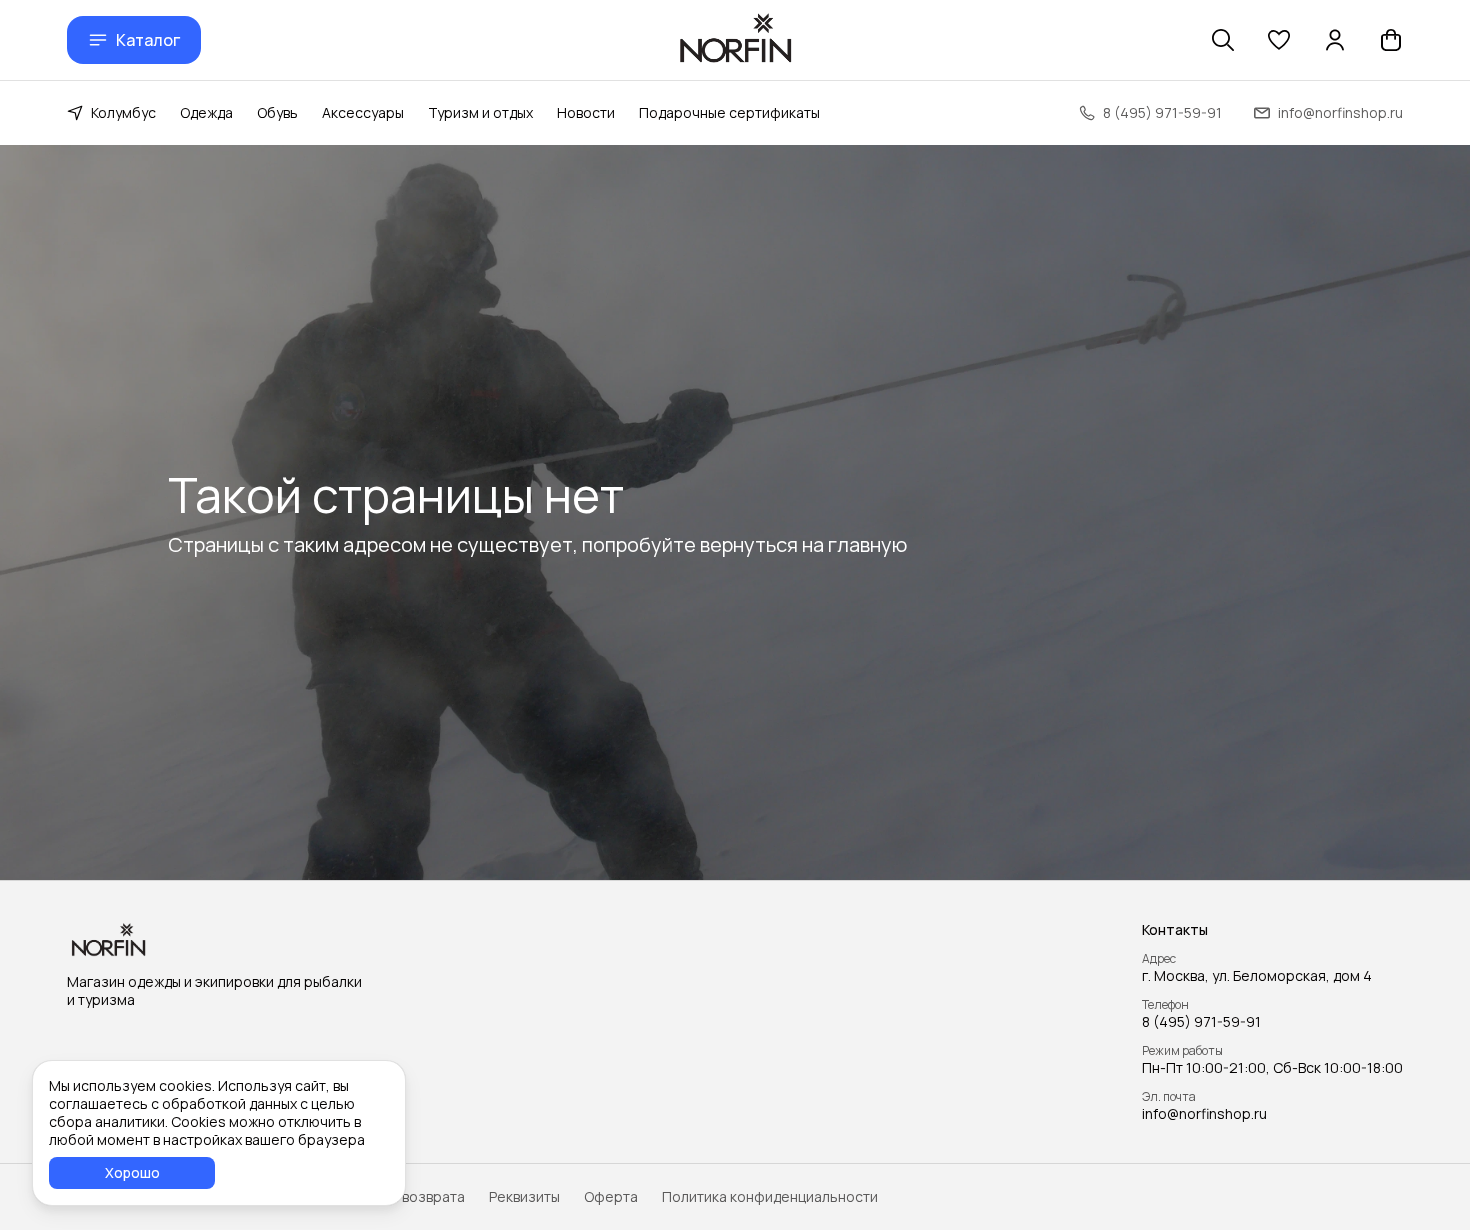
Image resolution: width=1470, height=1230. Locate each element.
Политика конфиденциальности (770, 1197)
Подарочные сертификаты (729, 112)
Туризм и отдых (480, 112)
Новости (586, 112)
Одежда (206, 112)
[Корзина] (1391, 40)
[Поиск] (1223, 40)
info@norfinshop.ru (1204, 1114)
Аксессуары (363, 112)
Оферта (611, 1197)
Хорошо (132, 1172)
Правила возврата (403, 1197)
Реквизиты (524, 1197)
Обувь (277, 112)
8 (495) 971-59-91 (1201, 1022)
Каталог (148, 40)
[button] (1279, 40)
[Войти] (1335, 40)
